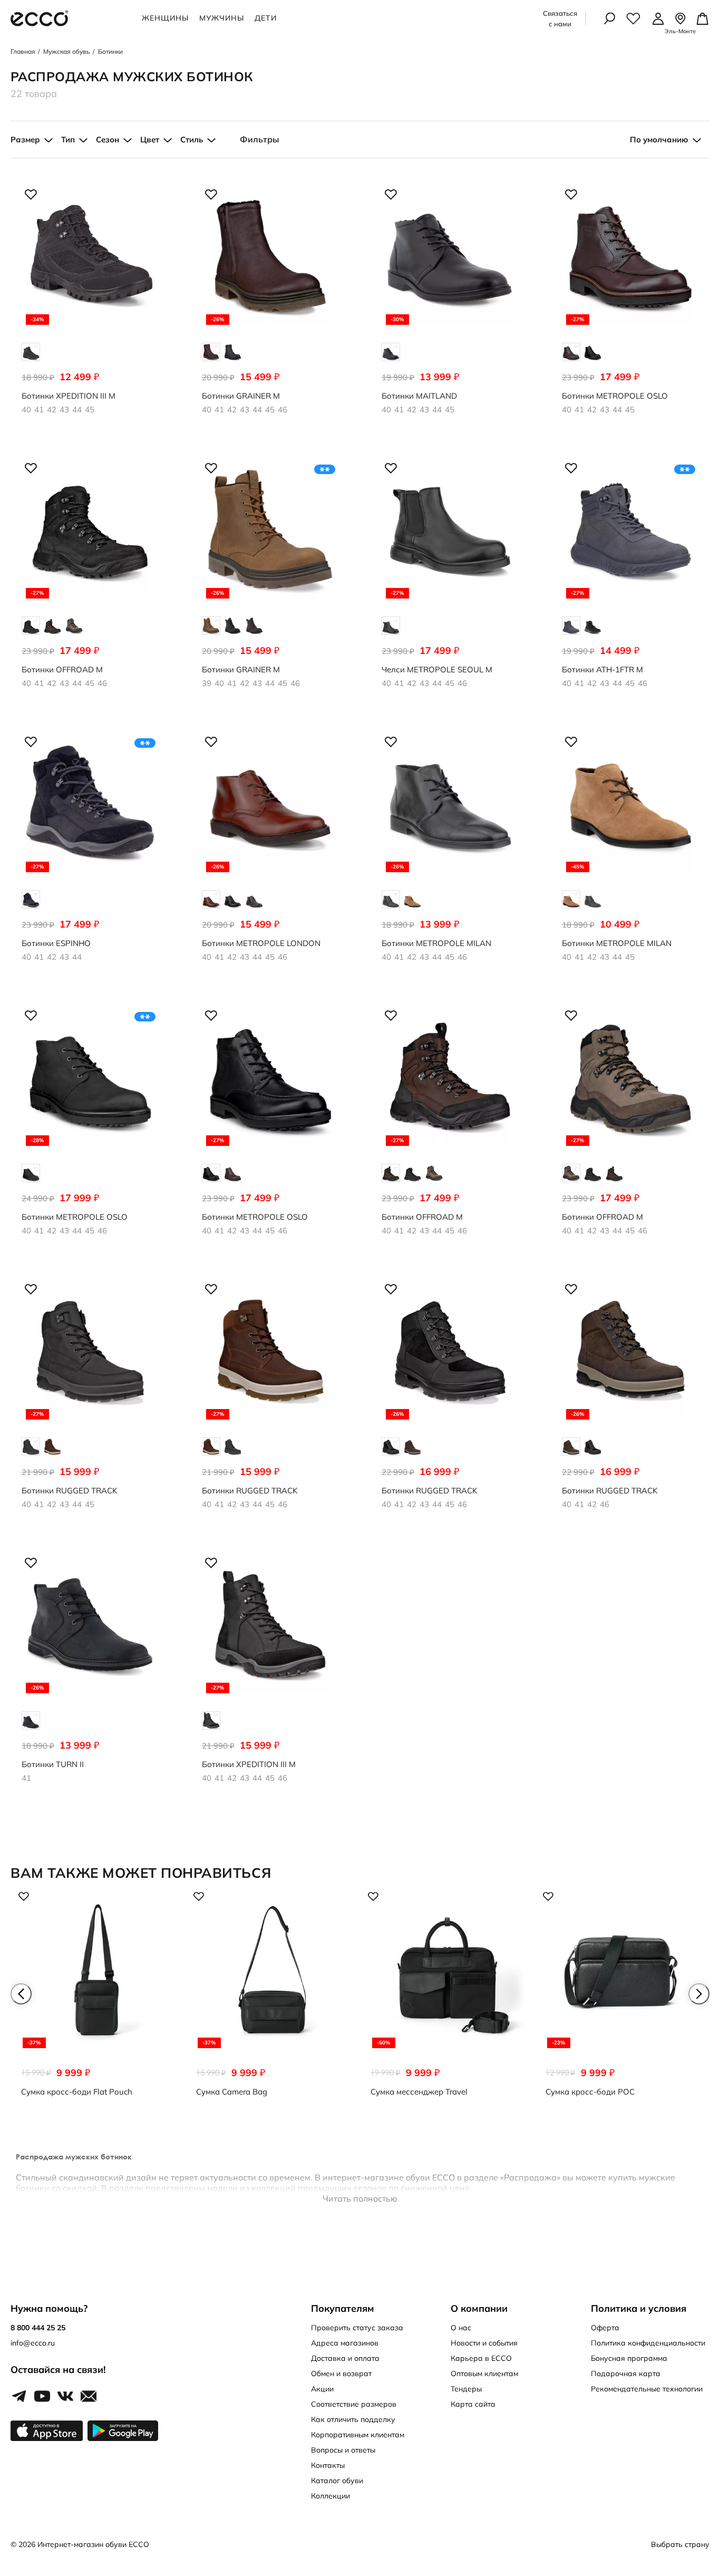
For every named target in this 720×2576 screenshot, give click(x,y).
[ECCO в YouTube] (42, 2397)
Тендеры (466, 2389)
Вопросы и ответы (343, 2450)
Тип (68, 139)
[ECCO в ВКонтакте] (65, 2397)
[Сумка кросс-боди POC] (622, 1999)
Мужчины (222, 18)
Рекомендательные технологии (647, 2389)
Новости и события (484, 2343)
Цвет (150, 139)
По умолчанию (659, 139)
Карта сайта (473, 2404)
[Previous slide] (21, 1994)
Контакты (328, 2465)
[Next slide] (699, 1994)
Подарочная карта (626, 2374)
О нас (461, 2328)
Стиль (192, 139)
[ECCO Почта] (89, 2397)
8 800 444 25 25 (38, 2328)
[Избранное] (633, 18)
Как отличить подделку (353, 2419)
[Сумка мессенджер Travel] (447, 1999)
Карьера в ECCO (481, 2358)
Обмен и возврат (341, 2374)
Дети (266, 18)
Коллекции (330, 2496)
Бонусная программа (629, 2358)
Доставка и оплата (345, 2358)
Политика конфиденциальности (648, 2343)
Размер (25, 139)
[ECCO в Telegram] (19, 2397)
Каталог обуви (337, 2481)
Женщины (165, 18)
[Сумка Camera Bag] (273, 1999)
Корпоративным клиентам (358, 2435)
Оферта (605, 2328)
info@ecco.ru (33, 2343)
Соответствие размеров (354, 2404)
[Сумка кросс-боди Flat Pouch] (98, 1999)
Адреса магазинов (345, 2343)
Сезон (108, 139)
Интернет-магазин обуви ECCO (93, 2544)
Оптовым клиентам (484, 2374)
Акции (322, 2389)
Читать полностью (360, 2198)
